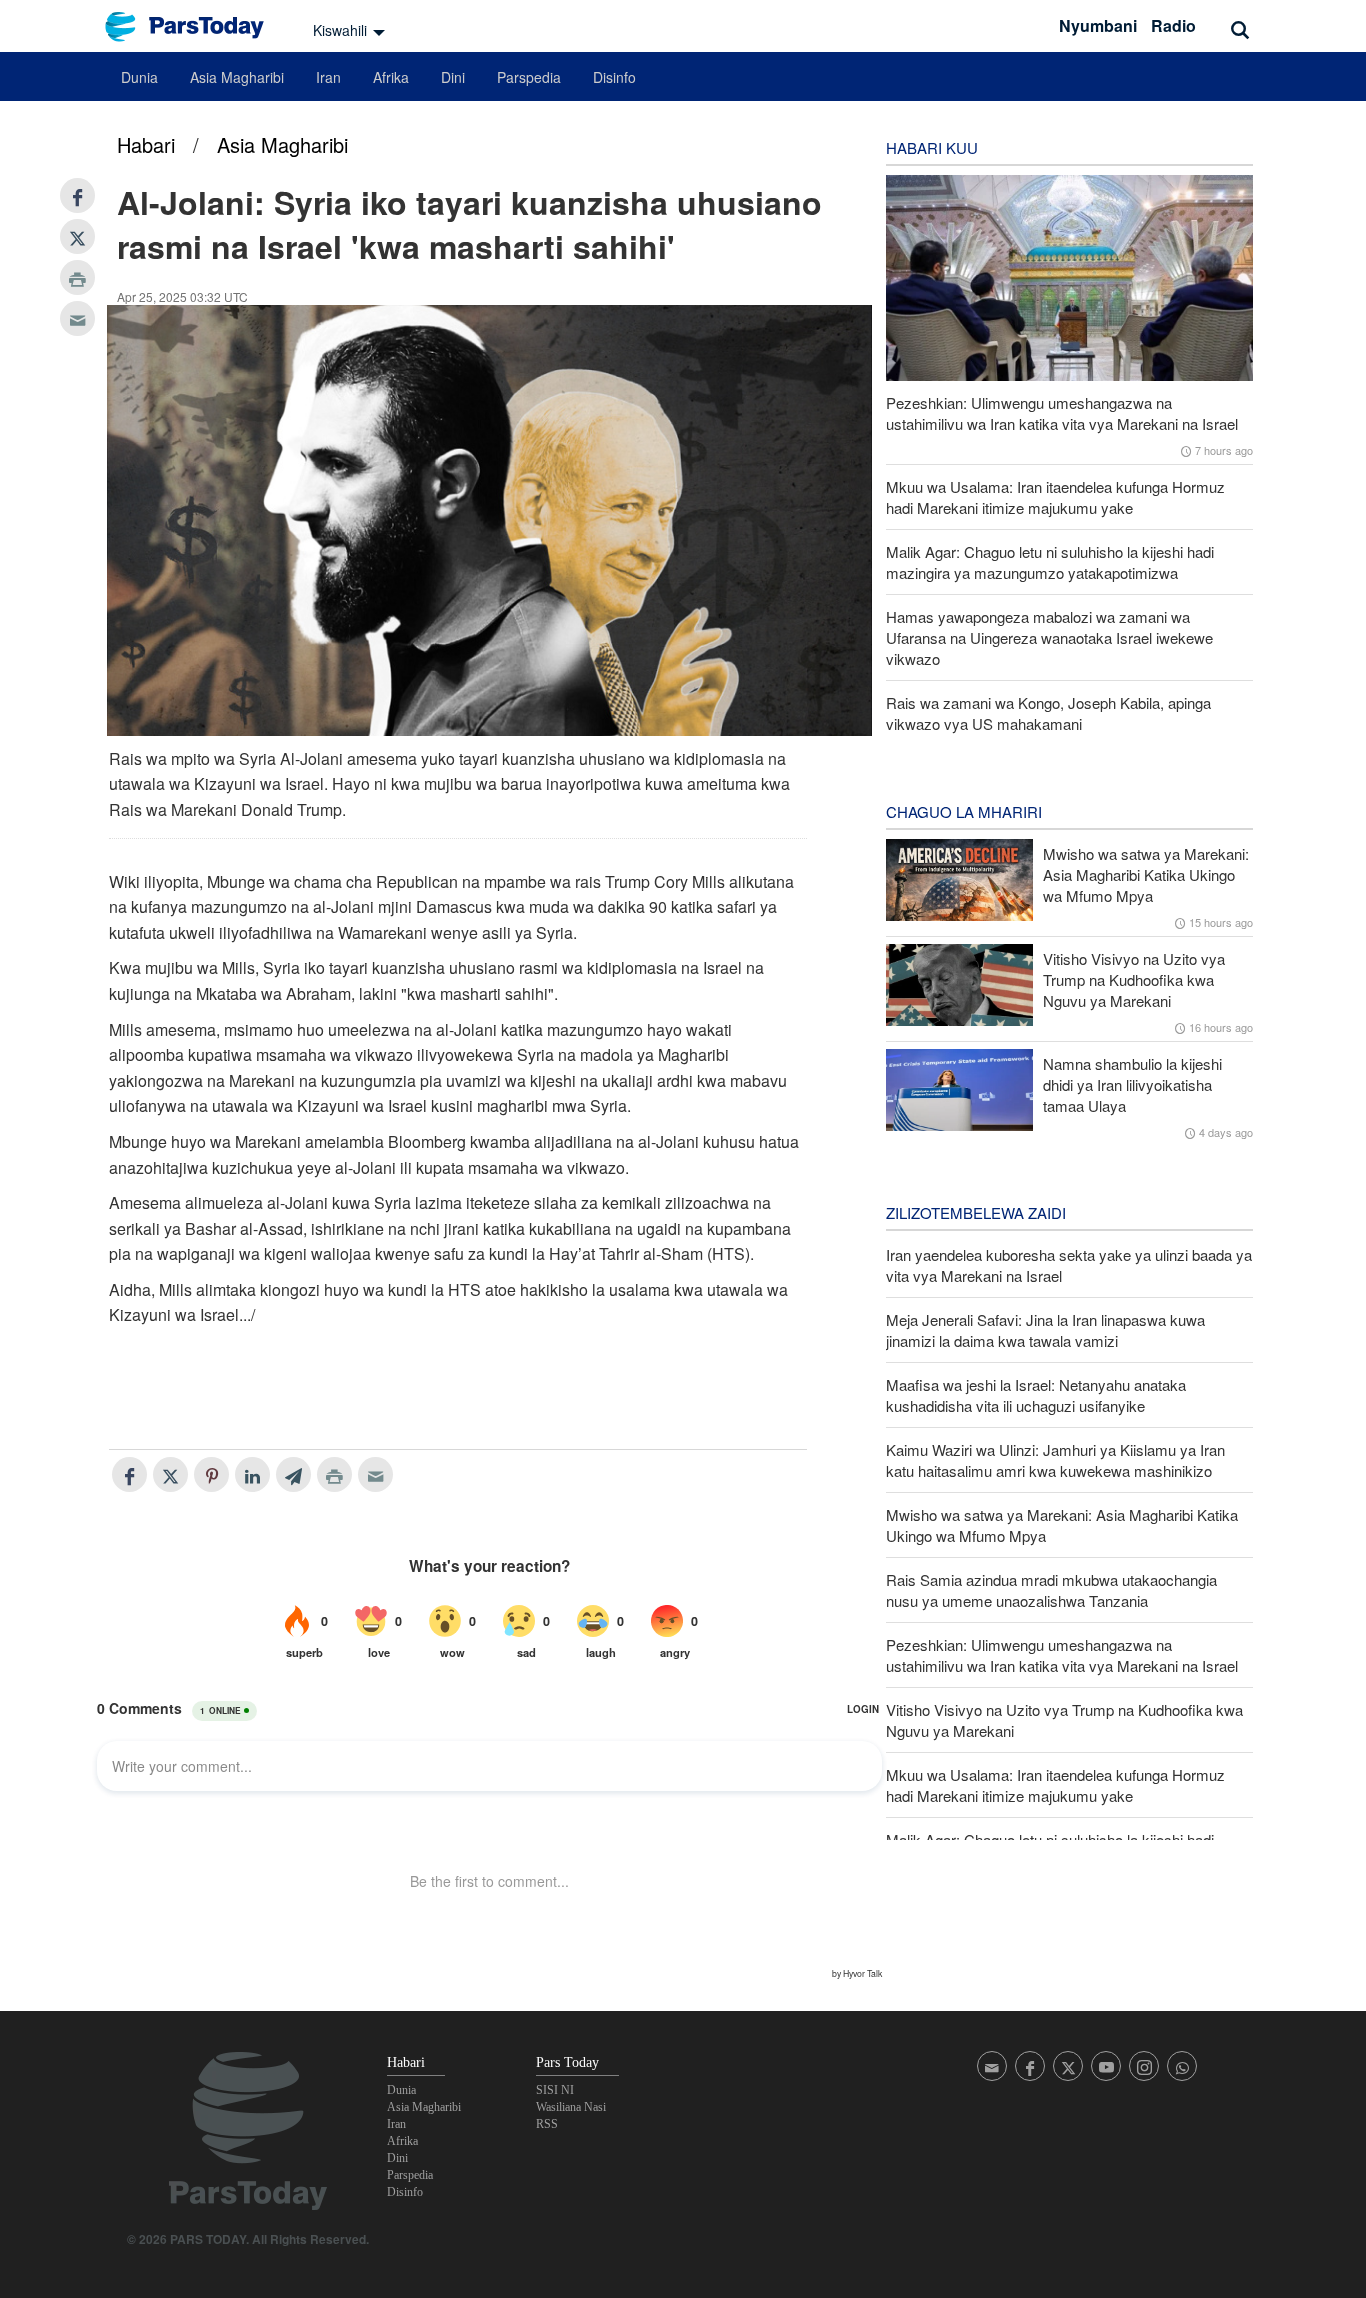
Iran (328, 77)
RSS (547, 2124)
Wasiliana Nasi (571, 2107)
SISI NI (555, 2090)
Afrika (391, 77)
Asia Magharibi (237, 77)
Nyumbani (1098, 25)
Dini (453, 77)
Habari (146, 144)
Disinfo (614, 77)
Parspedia (529, 77)
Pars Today (195, 26)
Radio (1173, 25)
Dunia (139, 77)
